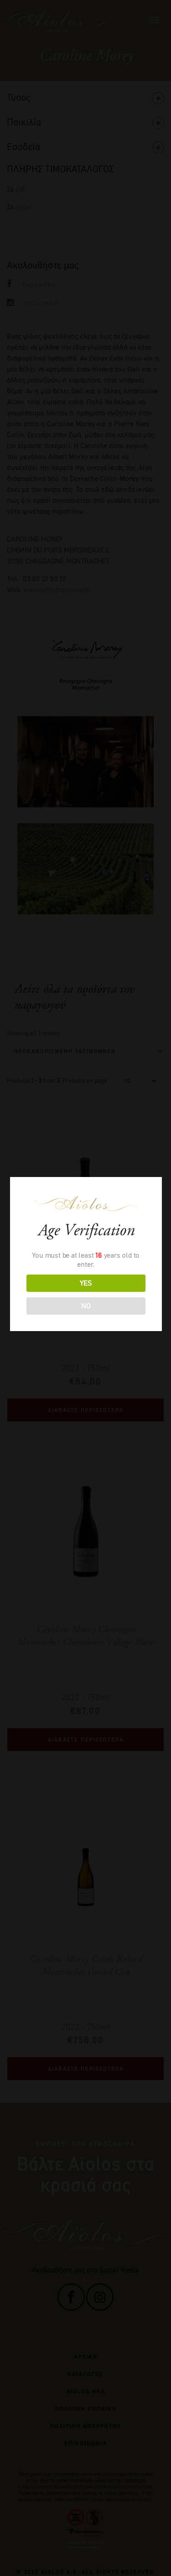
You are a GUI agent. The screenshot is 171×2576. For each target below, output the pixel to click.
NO (86, 1306)
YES (86, 1283)
